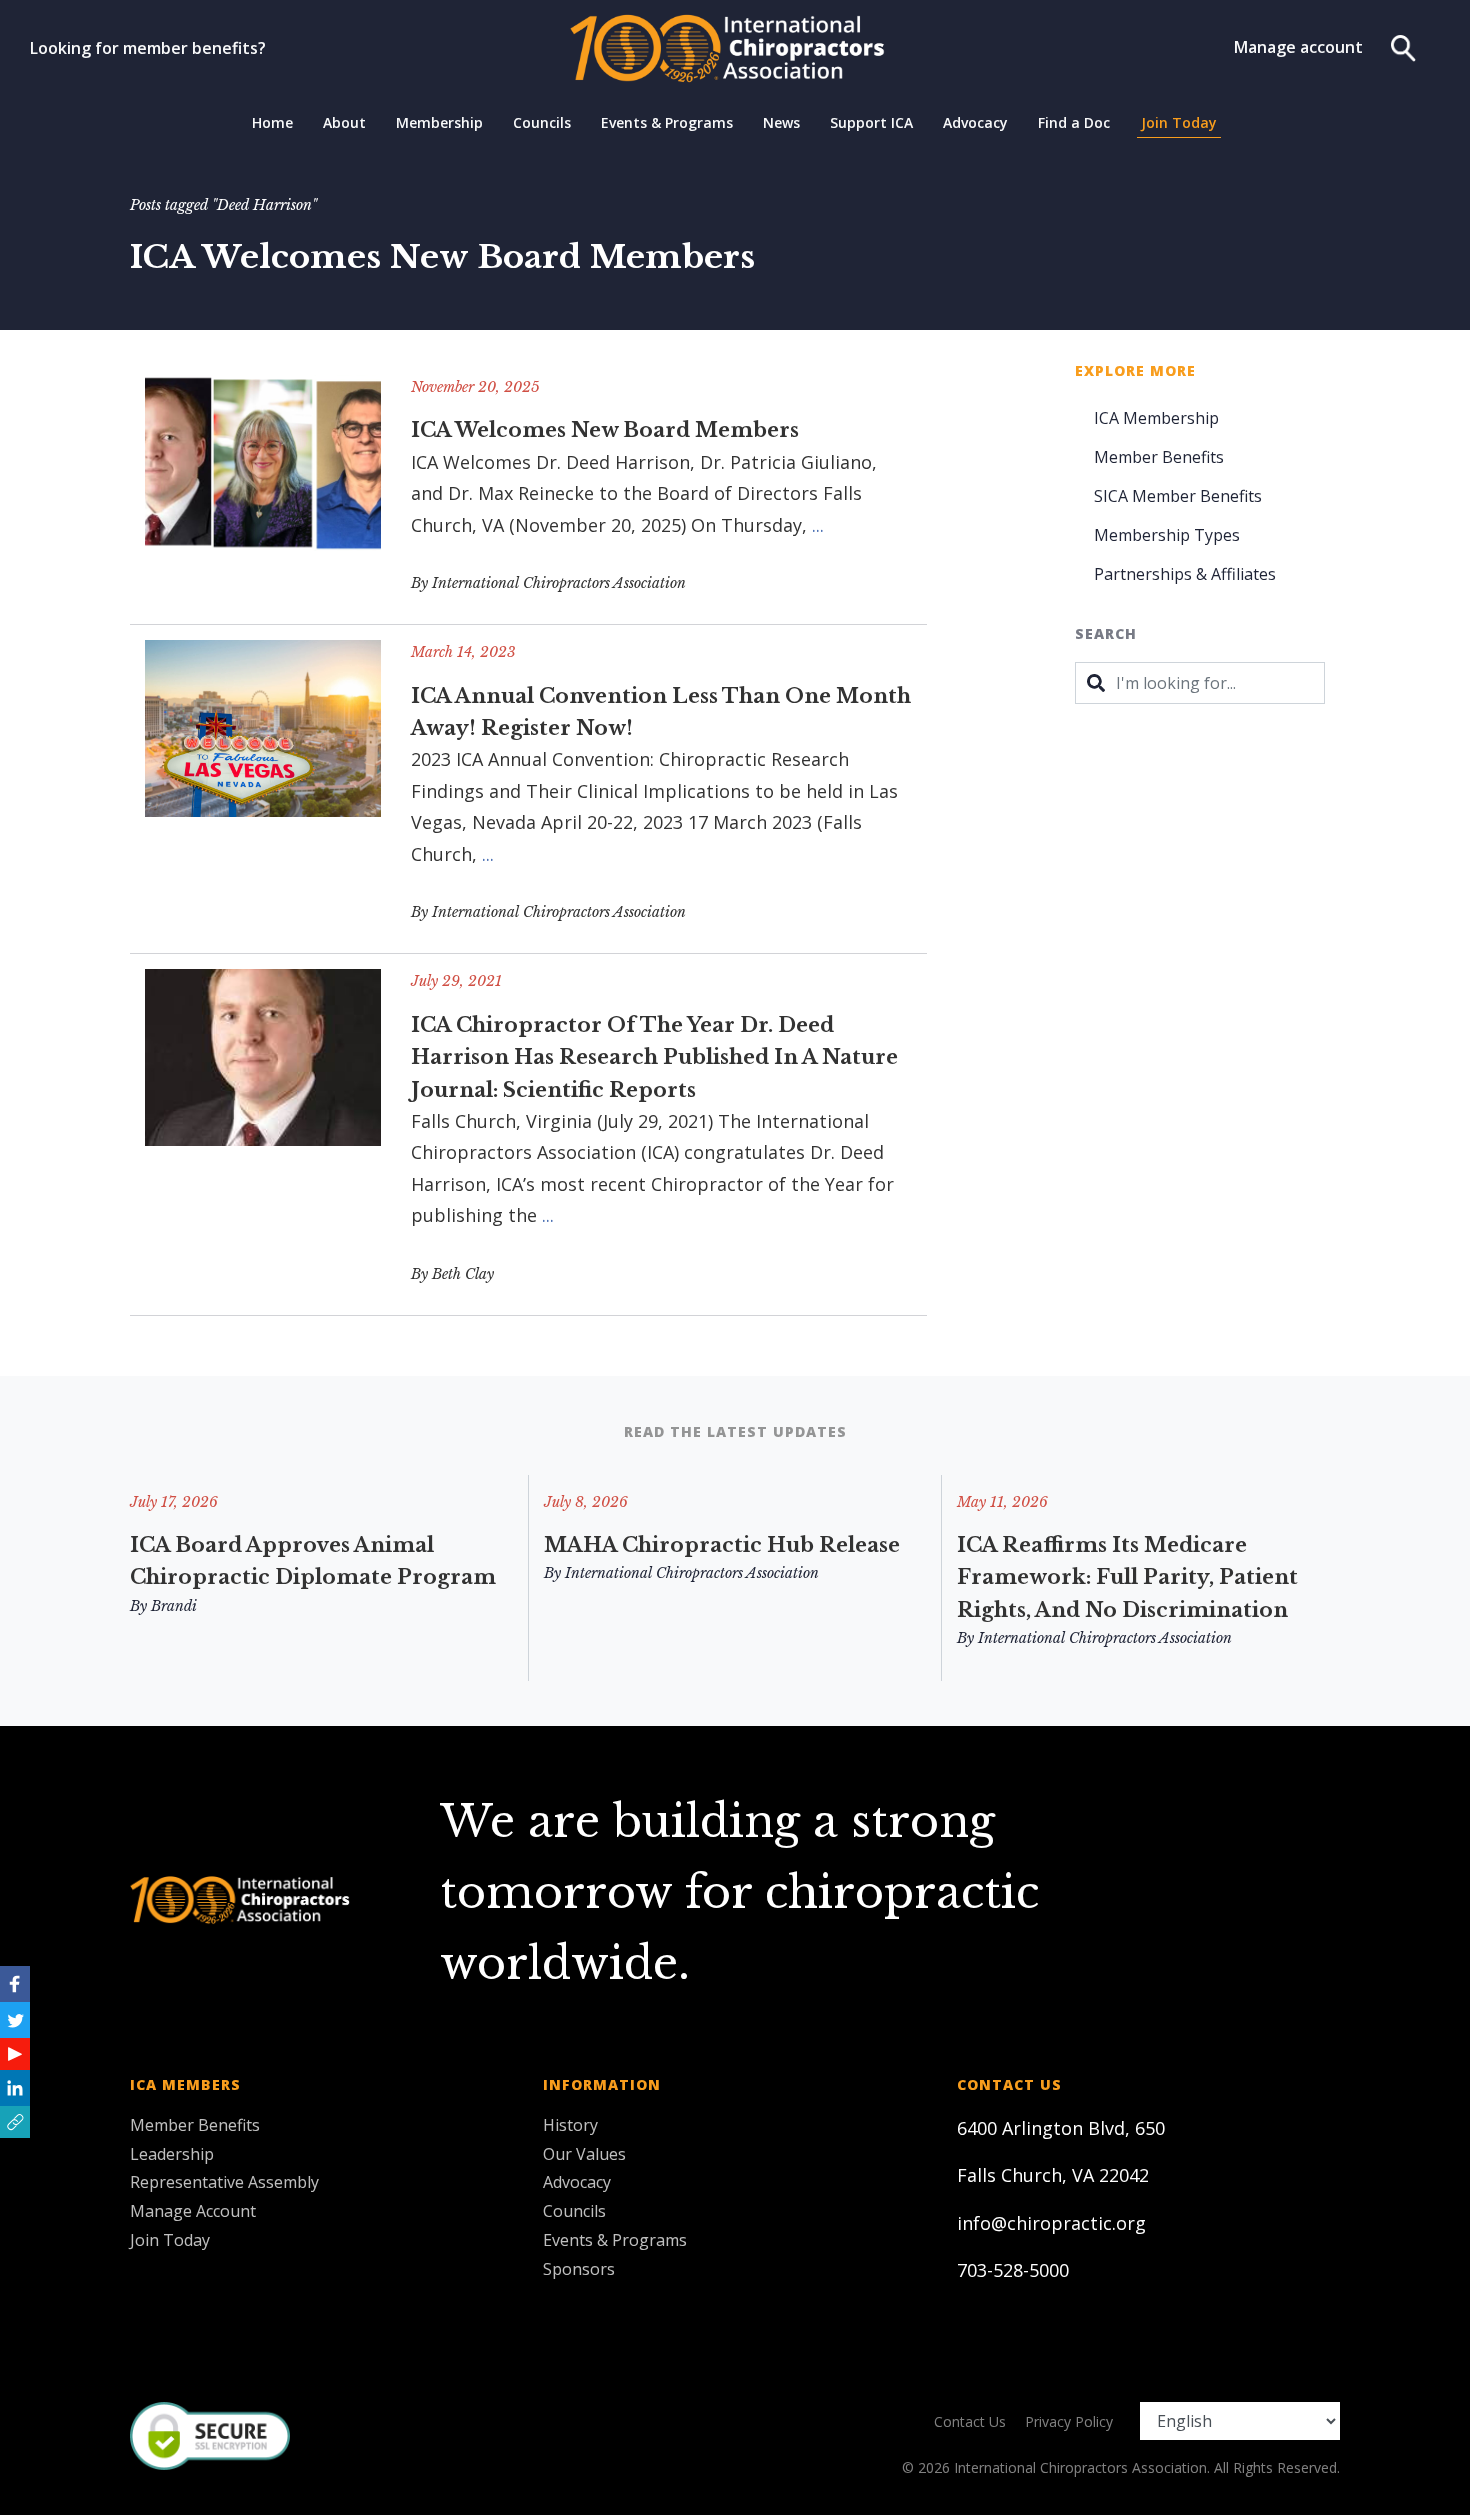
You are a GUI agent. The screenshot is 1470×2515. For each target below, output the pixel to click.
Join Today (1179, 122)
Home (272, 122)
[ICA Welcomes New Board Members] (263, 492)
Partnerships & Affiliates (1185, 574)
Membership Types (1167, 535)
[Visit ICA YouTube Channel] (15, 2054)
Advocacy (975, 122)
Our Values (584, 2154)
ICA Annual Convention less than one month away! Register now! (661, 712)
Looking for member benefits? (148, 48)
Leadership (172, 2154)
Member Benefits (1159, 457)
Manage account (1298, 47)
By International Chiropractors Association (548, 583)
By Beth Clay (452, 1274)
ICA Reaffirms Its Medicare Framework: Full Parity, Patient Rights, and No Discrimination (1127, 1577)
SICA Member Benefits (1178, 496)
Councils (542, 122)
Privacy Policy (1069, 2421)
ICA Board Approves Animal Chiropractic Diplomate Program (313, 1561)
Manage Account (193, 2211)
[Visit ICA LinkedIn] (15, 2088)
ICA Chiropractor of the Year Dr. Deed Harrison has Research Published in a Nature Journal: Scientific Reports (654, 1057)
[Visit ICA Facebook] (15, 1984)
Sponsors (579, 2269)
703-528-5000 (1013, 2270)
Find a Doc (1074, 122)
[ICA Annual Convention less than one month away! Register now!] (263, 789)
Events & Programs (667, 122)
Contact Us (970, 2421)
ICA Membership (1156, 418)
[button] (15, 2122)
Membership (439, 122)
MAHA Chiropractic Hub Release (722, 1545)
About (344, 122)
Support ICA (871, 122)
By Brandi (163, 1606)
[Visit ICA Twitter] (15, 2020)
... (818, 525)
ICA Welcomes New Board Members (605, 430)
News (781, 122)
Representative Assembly (224, 2182)
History (570, 2125)
